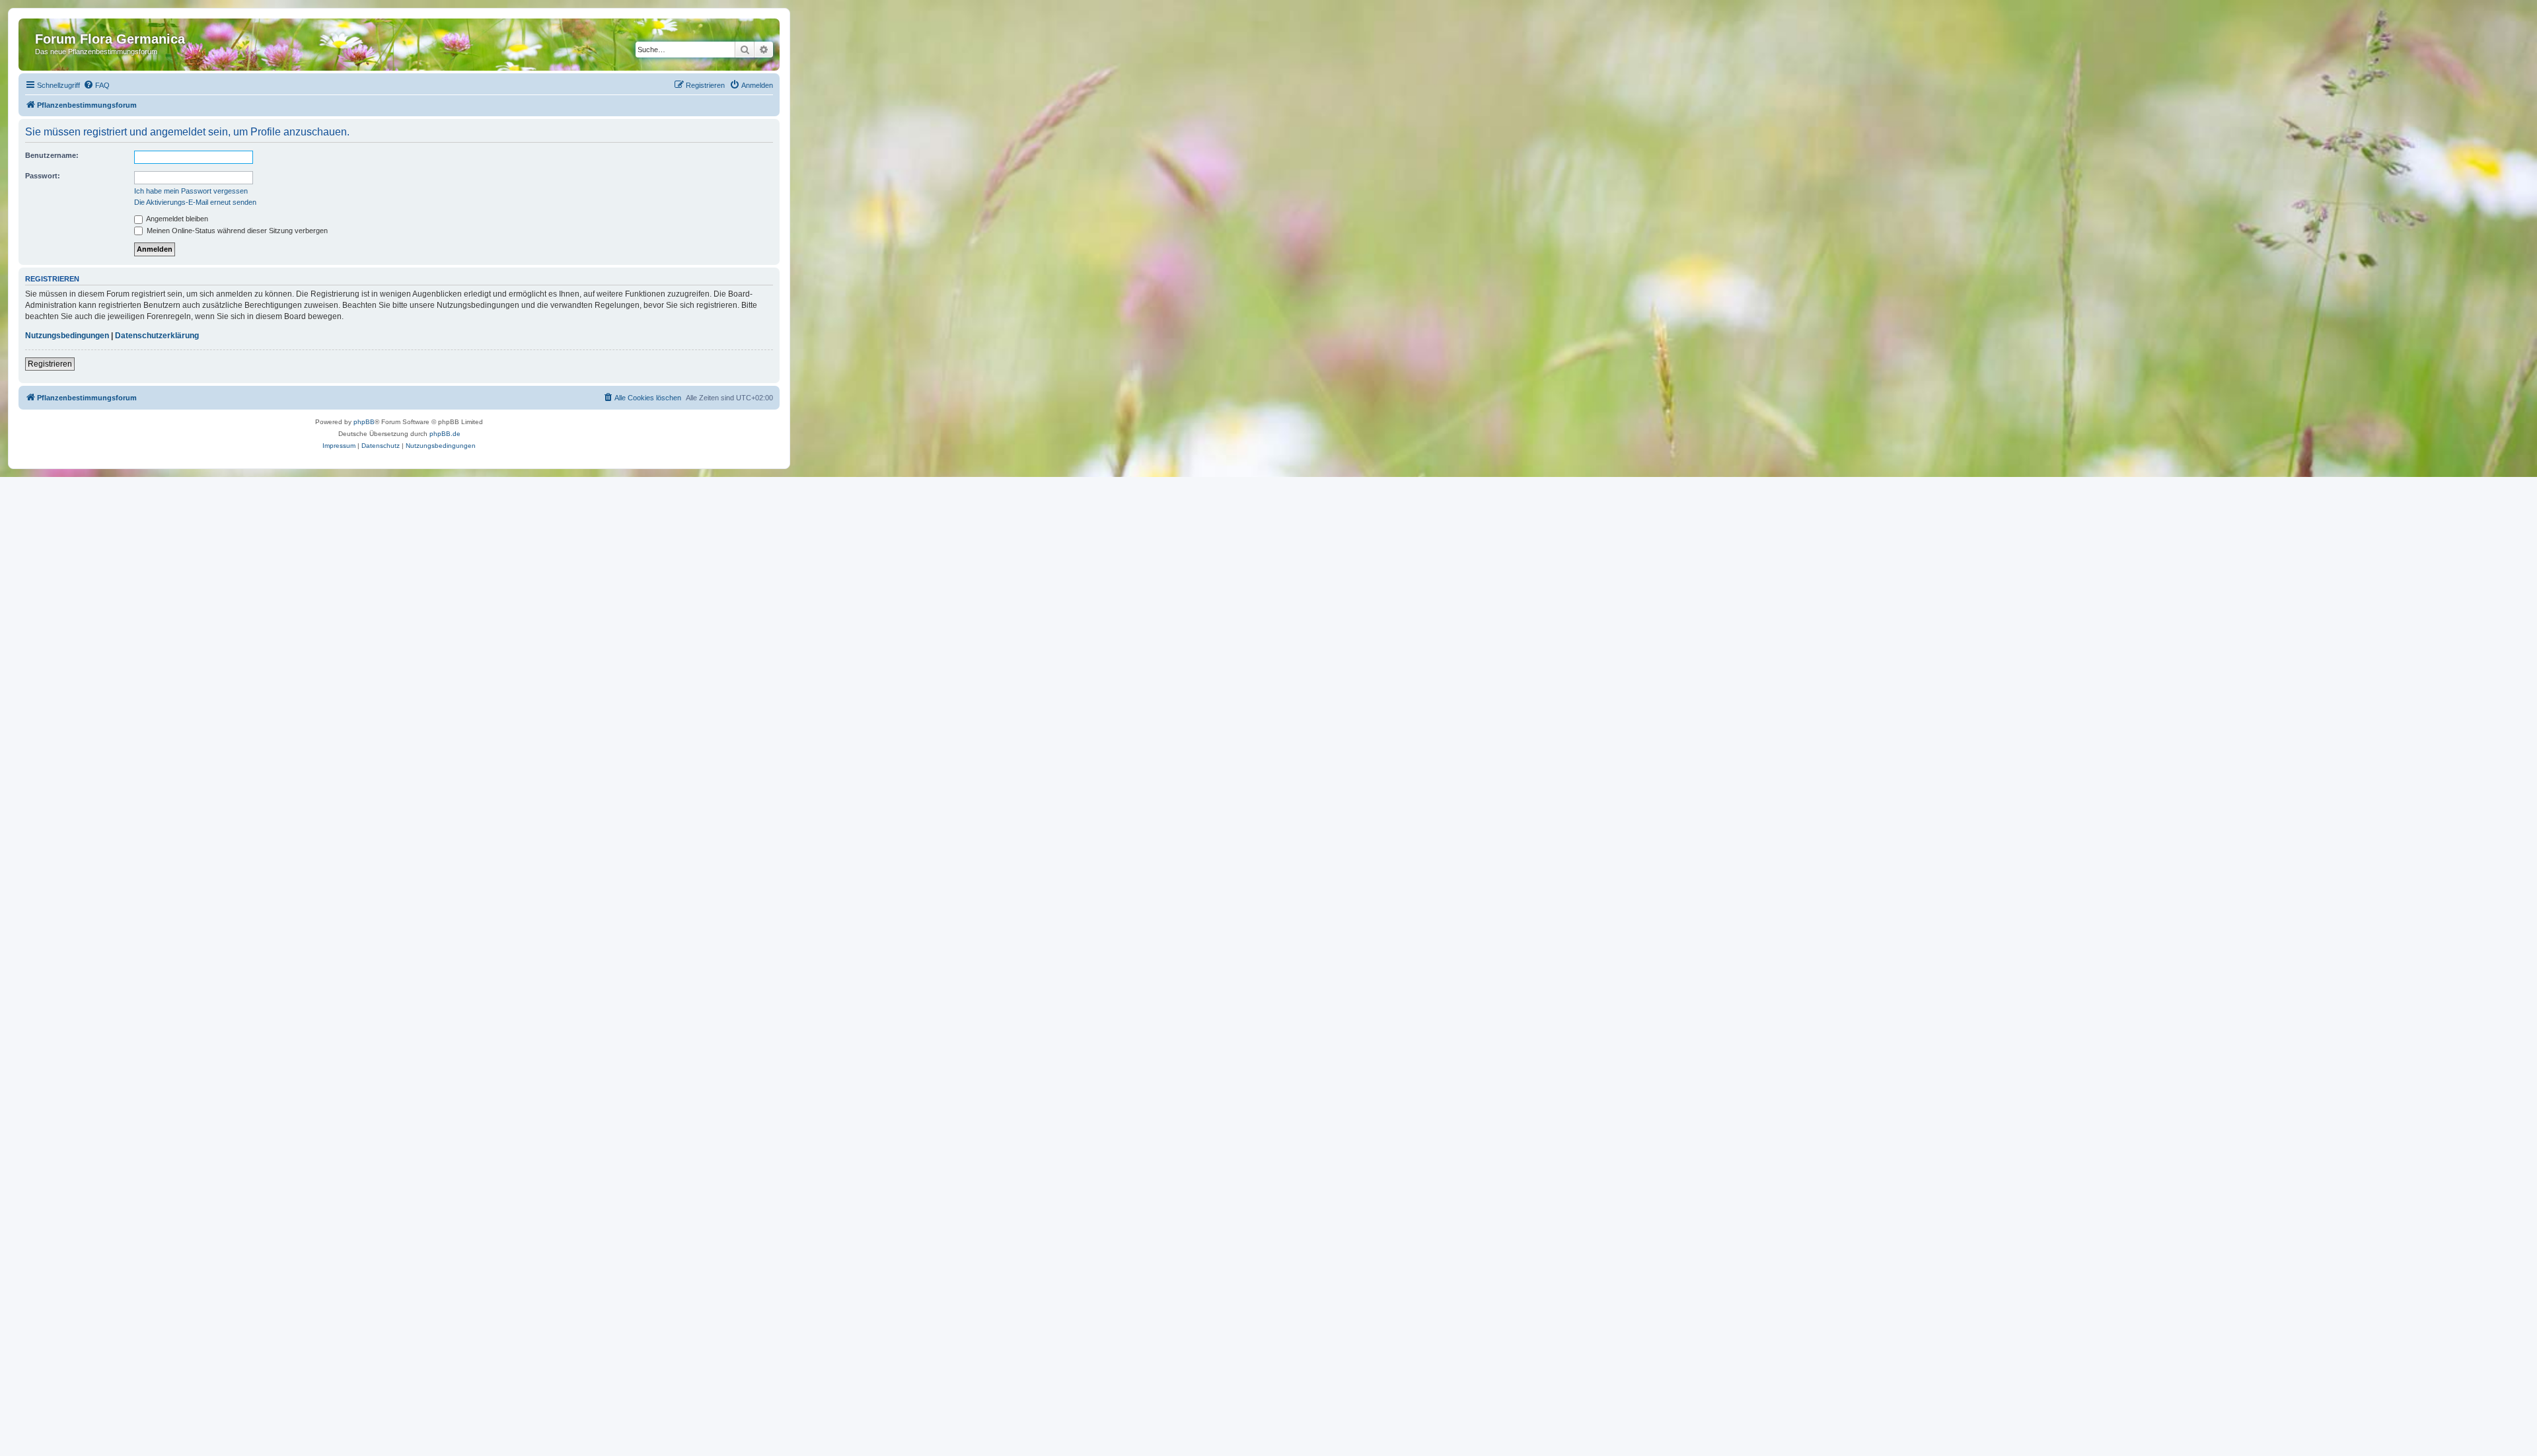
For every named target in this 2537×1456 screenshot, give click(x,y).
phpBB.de (445, 434)
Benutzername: (52, 155)
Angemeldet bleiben (176, 219)
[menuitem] (96, 85)
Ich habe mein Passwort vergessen (191, 191)
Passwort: (43, 176)
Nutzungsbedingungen (67, 336)
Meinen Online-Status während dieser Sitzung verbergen (236, 231)
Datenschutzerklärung (157, 336)
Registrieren (50, 364)
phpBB (364, 422)
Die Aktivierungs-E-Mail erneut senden (195, 202)
